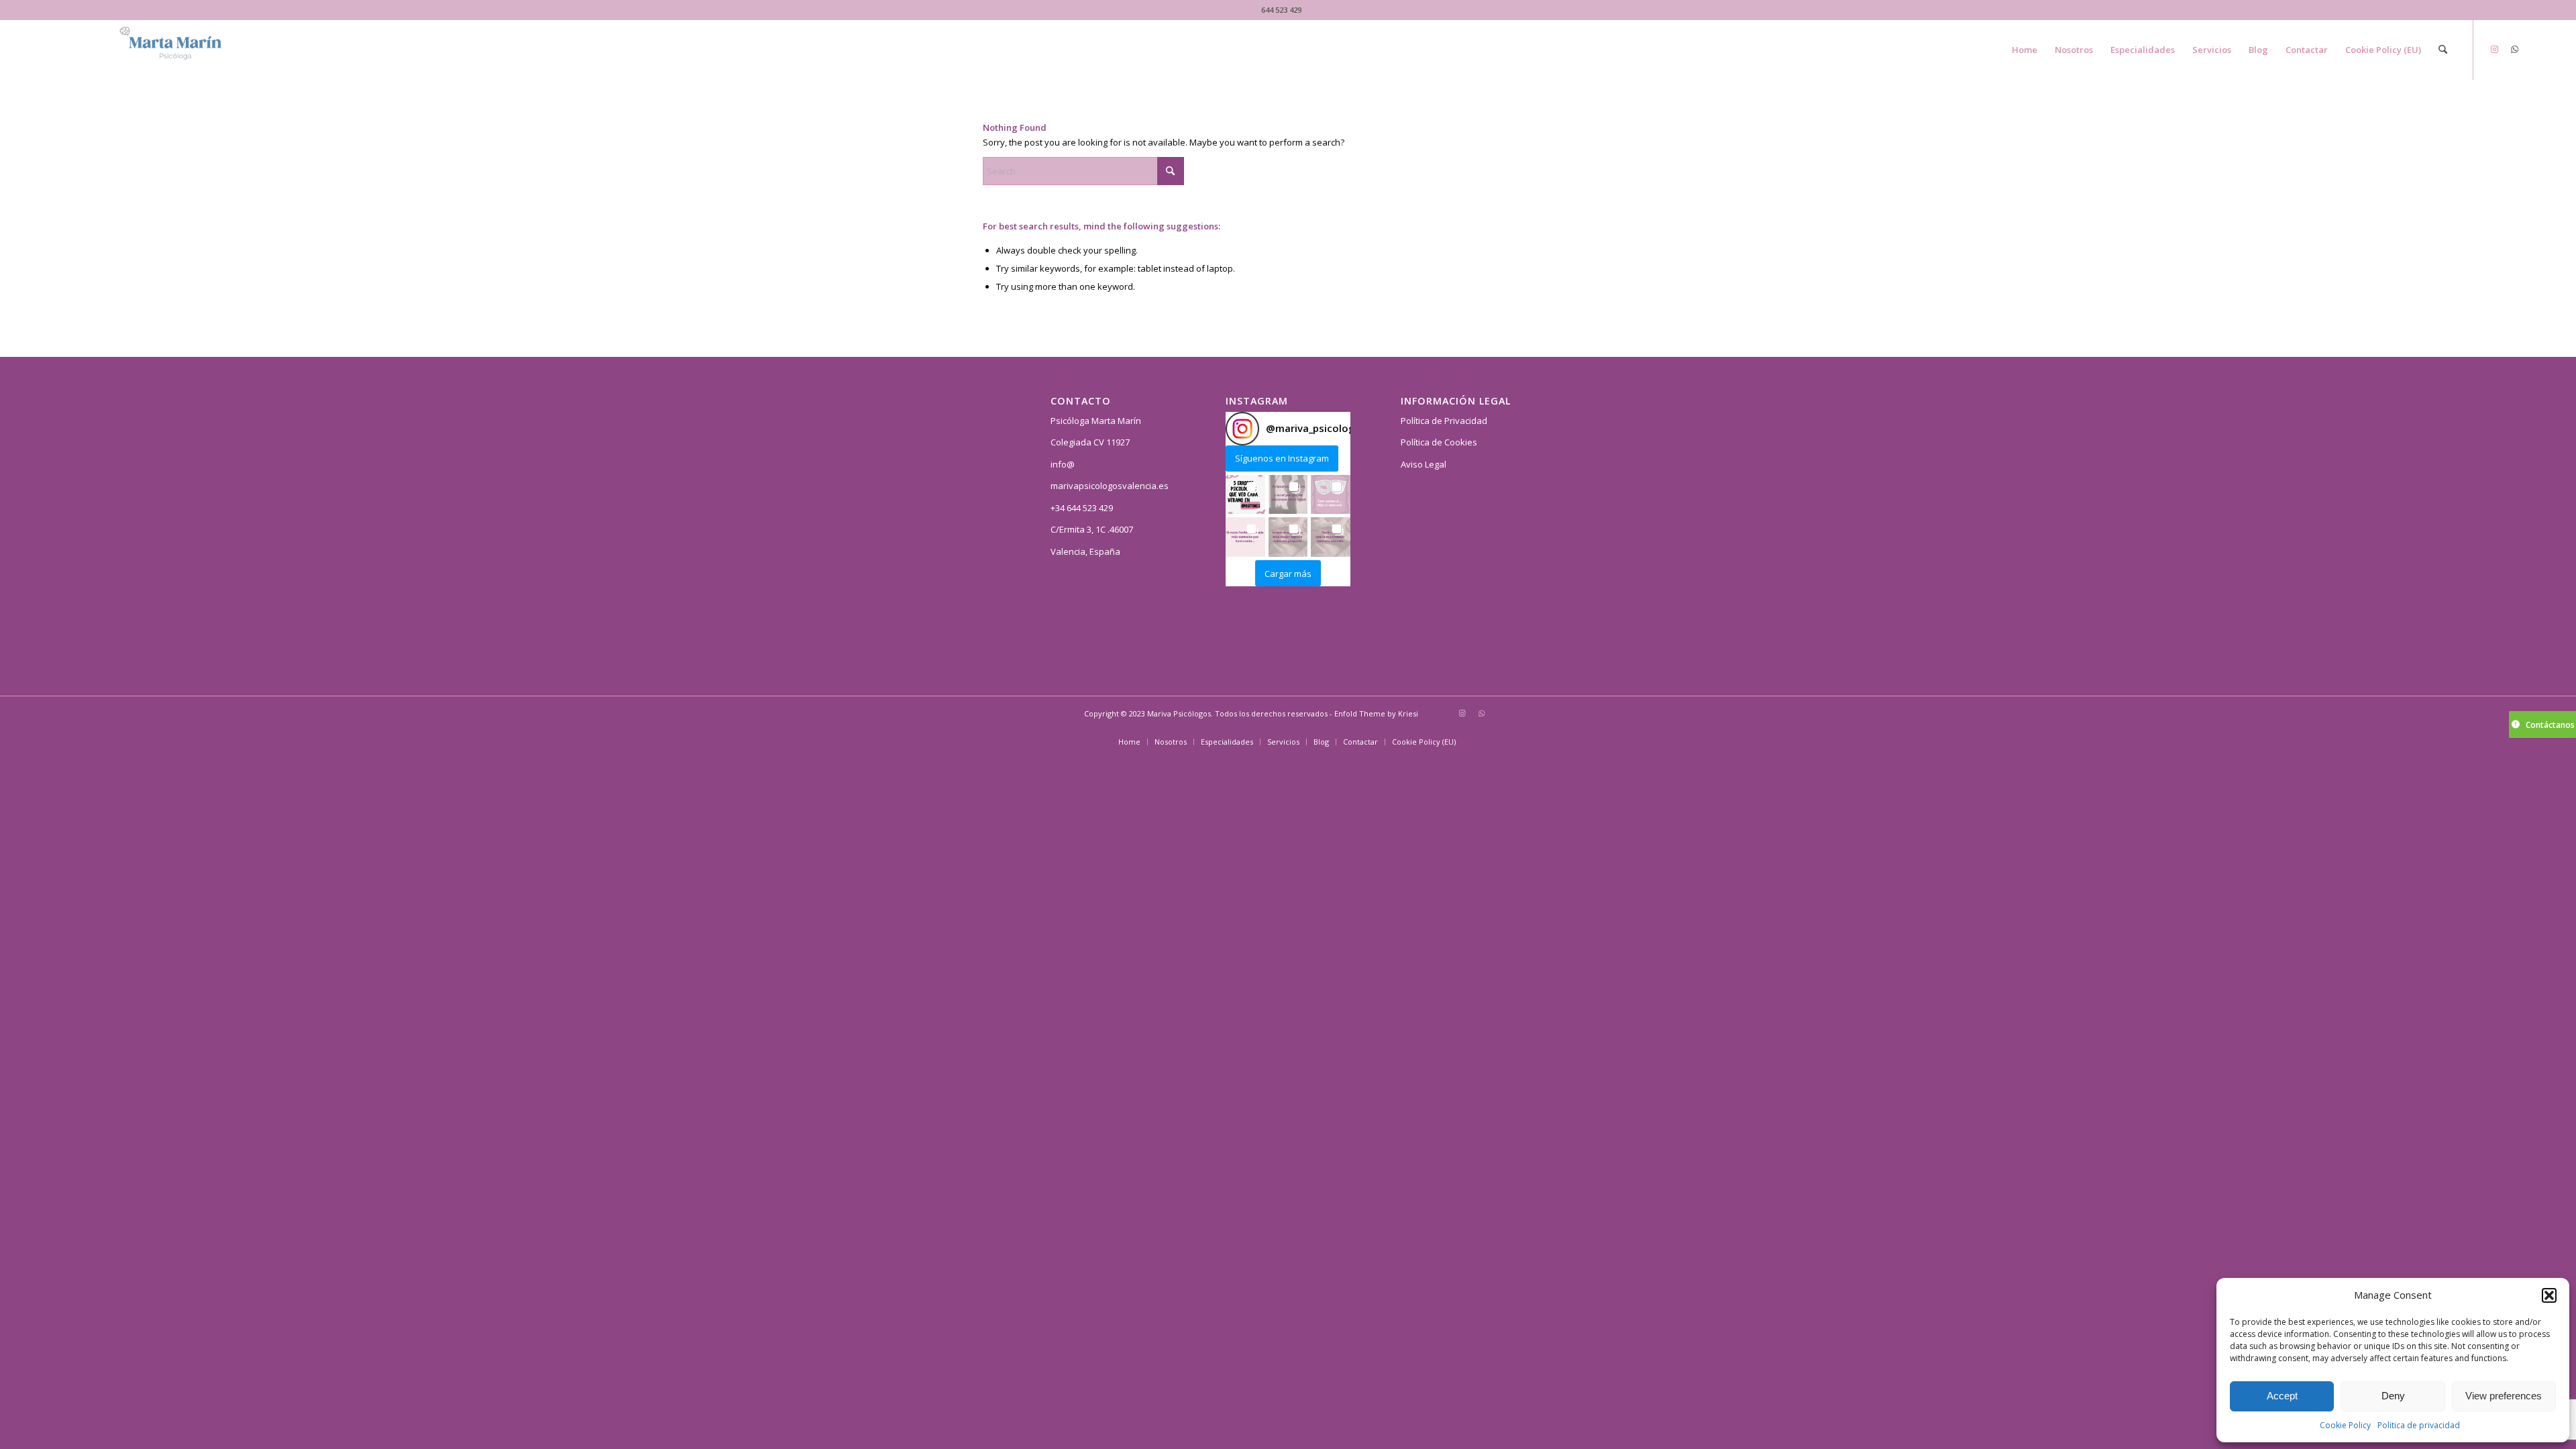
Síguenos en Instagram (1282, 458)
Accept (2282, 1396)
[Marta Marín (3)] (186, 50)
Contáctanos (2550, 725)
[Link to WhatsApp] (2514, 49)
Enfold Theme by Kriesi (1376, 713)
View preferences (2504, 1396)
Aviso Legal (1424, 464)
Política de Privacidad (1444, 421)
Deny (2393, 1396)
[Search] (2443, 50)
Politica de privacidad (2419, 1425)
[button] (2549, 1295)
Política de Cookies (1439, 442)
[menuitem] (2025, 50)
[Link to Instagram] (2494, 49)
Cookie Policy (2345, 1425)
